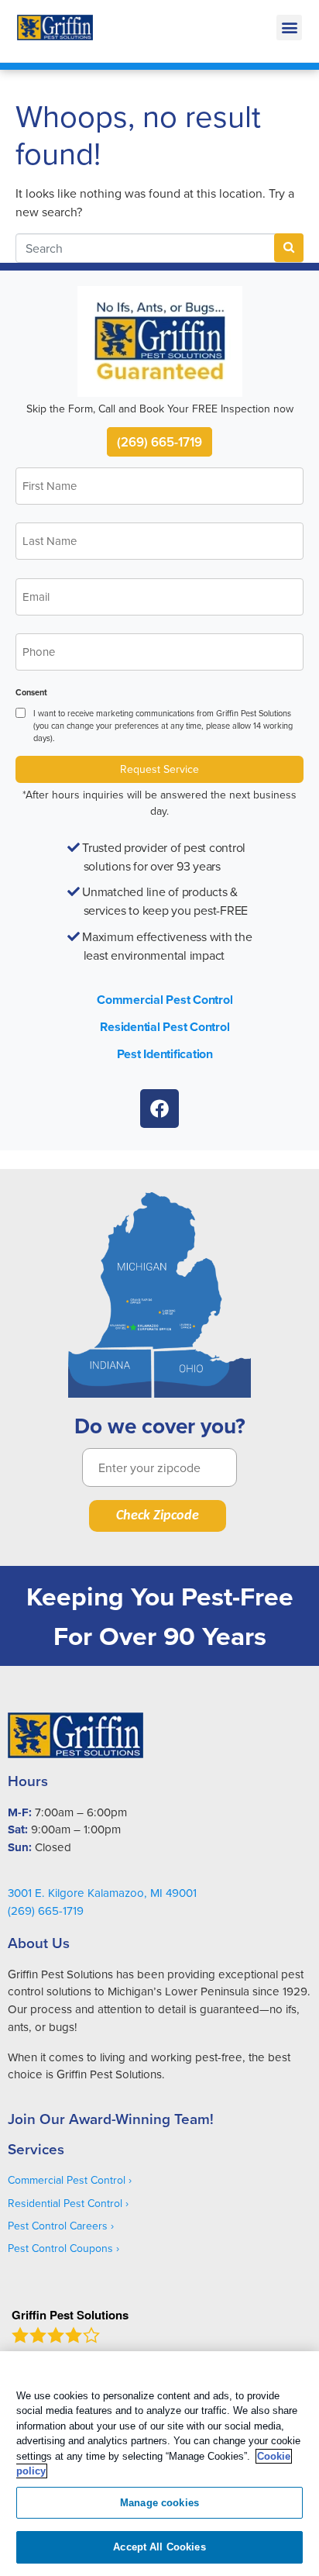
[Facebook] (159, 1109)
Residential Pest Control (165, 1027)
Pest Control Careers (58, 2226)
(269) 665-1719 (159, 442)
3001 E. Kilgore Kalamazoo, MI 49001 (102, 1893)
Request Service (159, 769)
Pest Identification (165, 1054)
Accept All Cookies (159, 2547)
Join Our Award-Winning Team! (111, 2119)
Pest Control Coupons (60, 2248)
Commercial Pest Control (165, 1000)
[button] (289, 28)
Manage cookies (159, 2503)
